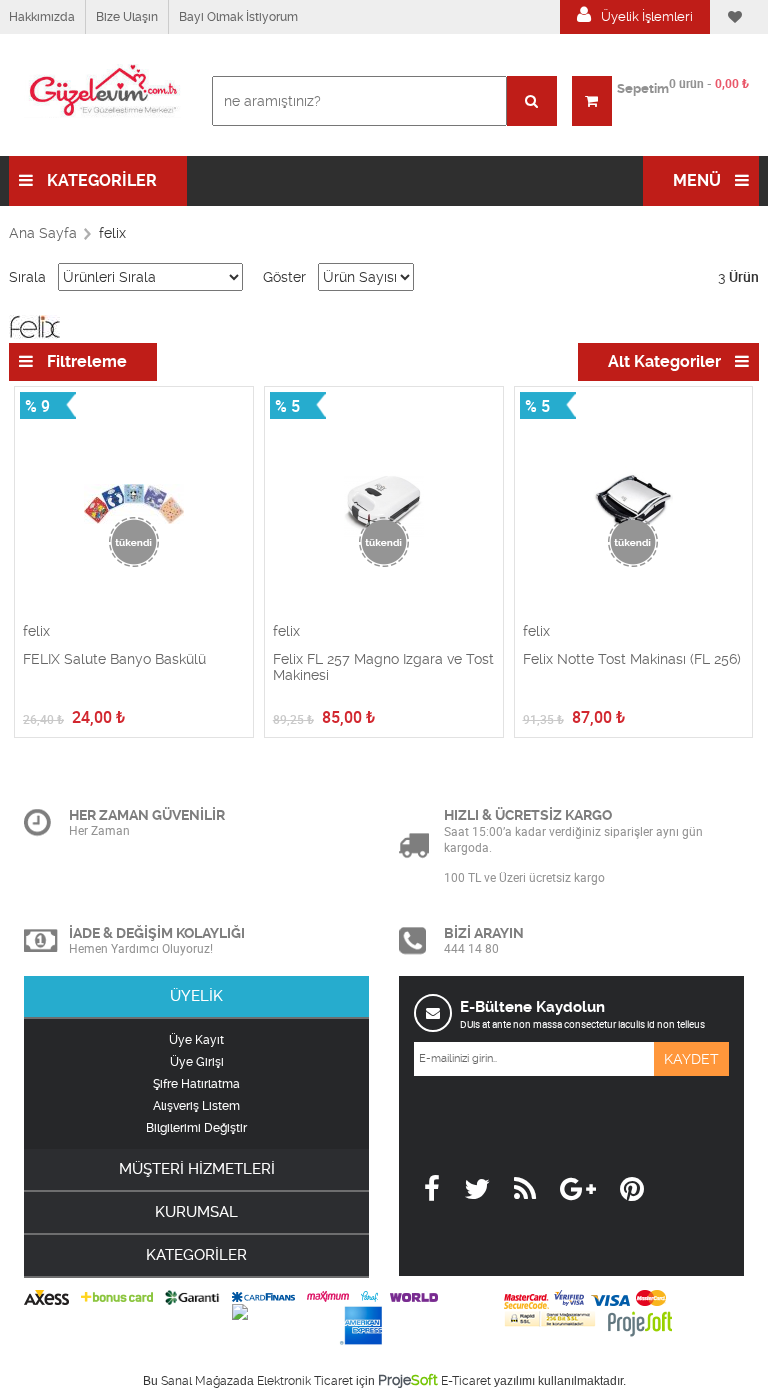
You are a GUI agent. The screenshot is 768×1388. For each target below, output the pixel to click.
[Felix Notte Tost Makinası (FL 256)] (634, 505)
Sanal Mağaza (200, 1381)
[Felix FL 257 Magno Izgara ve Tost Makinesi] (384, 505)
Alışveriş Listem (196, 1106)
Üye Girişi (197, 1062)
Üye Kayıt (196, 1040)
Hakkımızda (42, 17)
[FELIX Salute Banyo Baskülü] (134, 505)
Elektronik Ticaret (305, 1381)
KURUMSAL (196, 1212)
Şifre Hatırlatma (196, 1084)
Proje (408, 1380)
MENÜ (699, 180)
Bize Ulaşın (127, 17)
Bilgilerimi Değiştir (196, 1128)
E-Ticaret (466, 1381)
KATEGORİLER (100, 180)
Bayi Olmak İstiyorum (238, 17)
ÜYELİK (196, 996)
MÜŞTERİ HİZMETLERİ (197, 1169)
